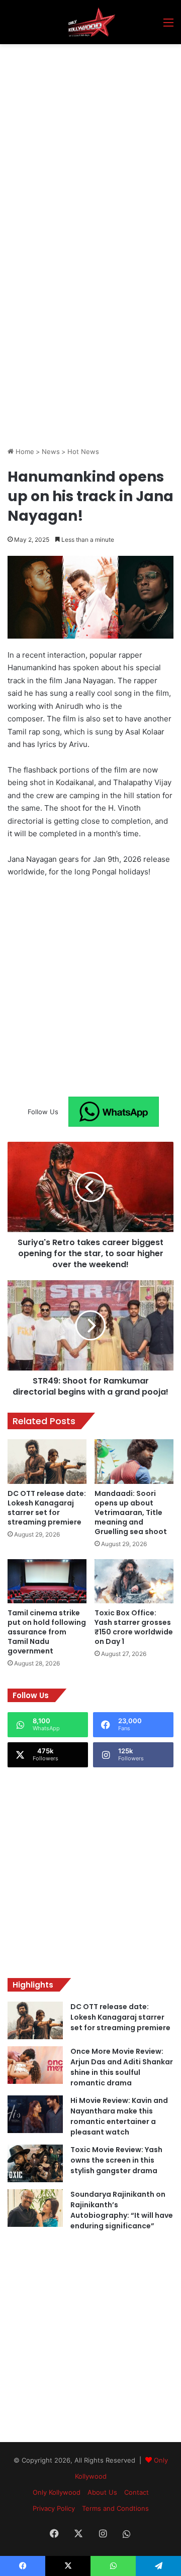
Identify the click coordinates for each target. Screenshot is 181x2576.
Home (24, 451)
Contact (137, 2492)
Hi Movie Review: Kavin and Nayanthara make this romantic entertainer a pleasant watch (119, 2116)
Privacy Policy (54, 2508)
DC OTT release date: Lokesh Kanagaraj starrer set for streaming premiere (47, 1508)
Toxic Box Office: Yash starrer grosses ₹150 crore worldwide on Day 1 (134, 1627)
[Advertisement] (90, 139)
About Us (102, 2492)
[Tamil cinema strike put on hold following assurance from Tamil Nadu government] (47, 1581)
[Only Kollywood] (90, 22)
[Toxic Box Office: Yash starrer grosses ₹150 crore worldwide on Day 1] (134, 1581)
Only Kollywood (57, 2492)
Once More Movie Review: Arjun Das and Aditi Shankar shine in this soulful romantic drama (122, 2067)
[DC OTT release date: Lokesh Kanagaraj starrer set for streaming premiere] (47, 1462)
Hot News (83, 451)
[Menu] (168, 26)
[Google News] (114, 1112)
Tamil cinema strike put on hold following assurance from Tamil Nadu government (47, 1632)
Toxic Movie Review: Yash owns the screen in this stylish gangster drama (116, 2160)
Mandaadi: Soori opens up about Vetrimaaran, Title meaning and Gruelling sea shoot (131, 1512)
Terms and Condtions (115, 2508)
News (51, 451)
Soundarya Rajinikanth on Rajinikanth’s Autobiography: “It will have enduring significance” (122, 2210)
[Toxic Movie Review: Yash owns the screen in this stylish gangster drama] (35, 2163)
